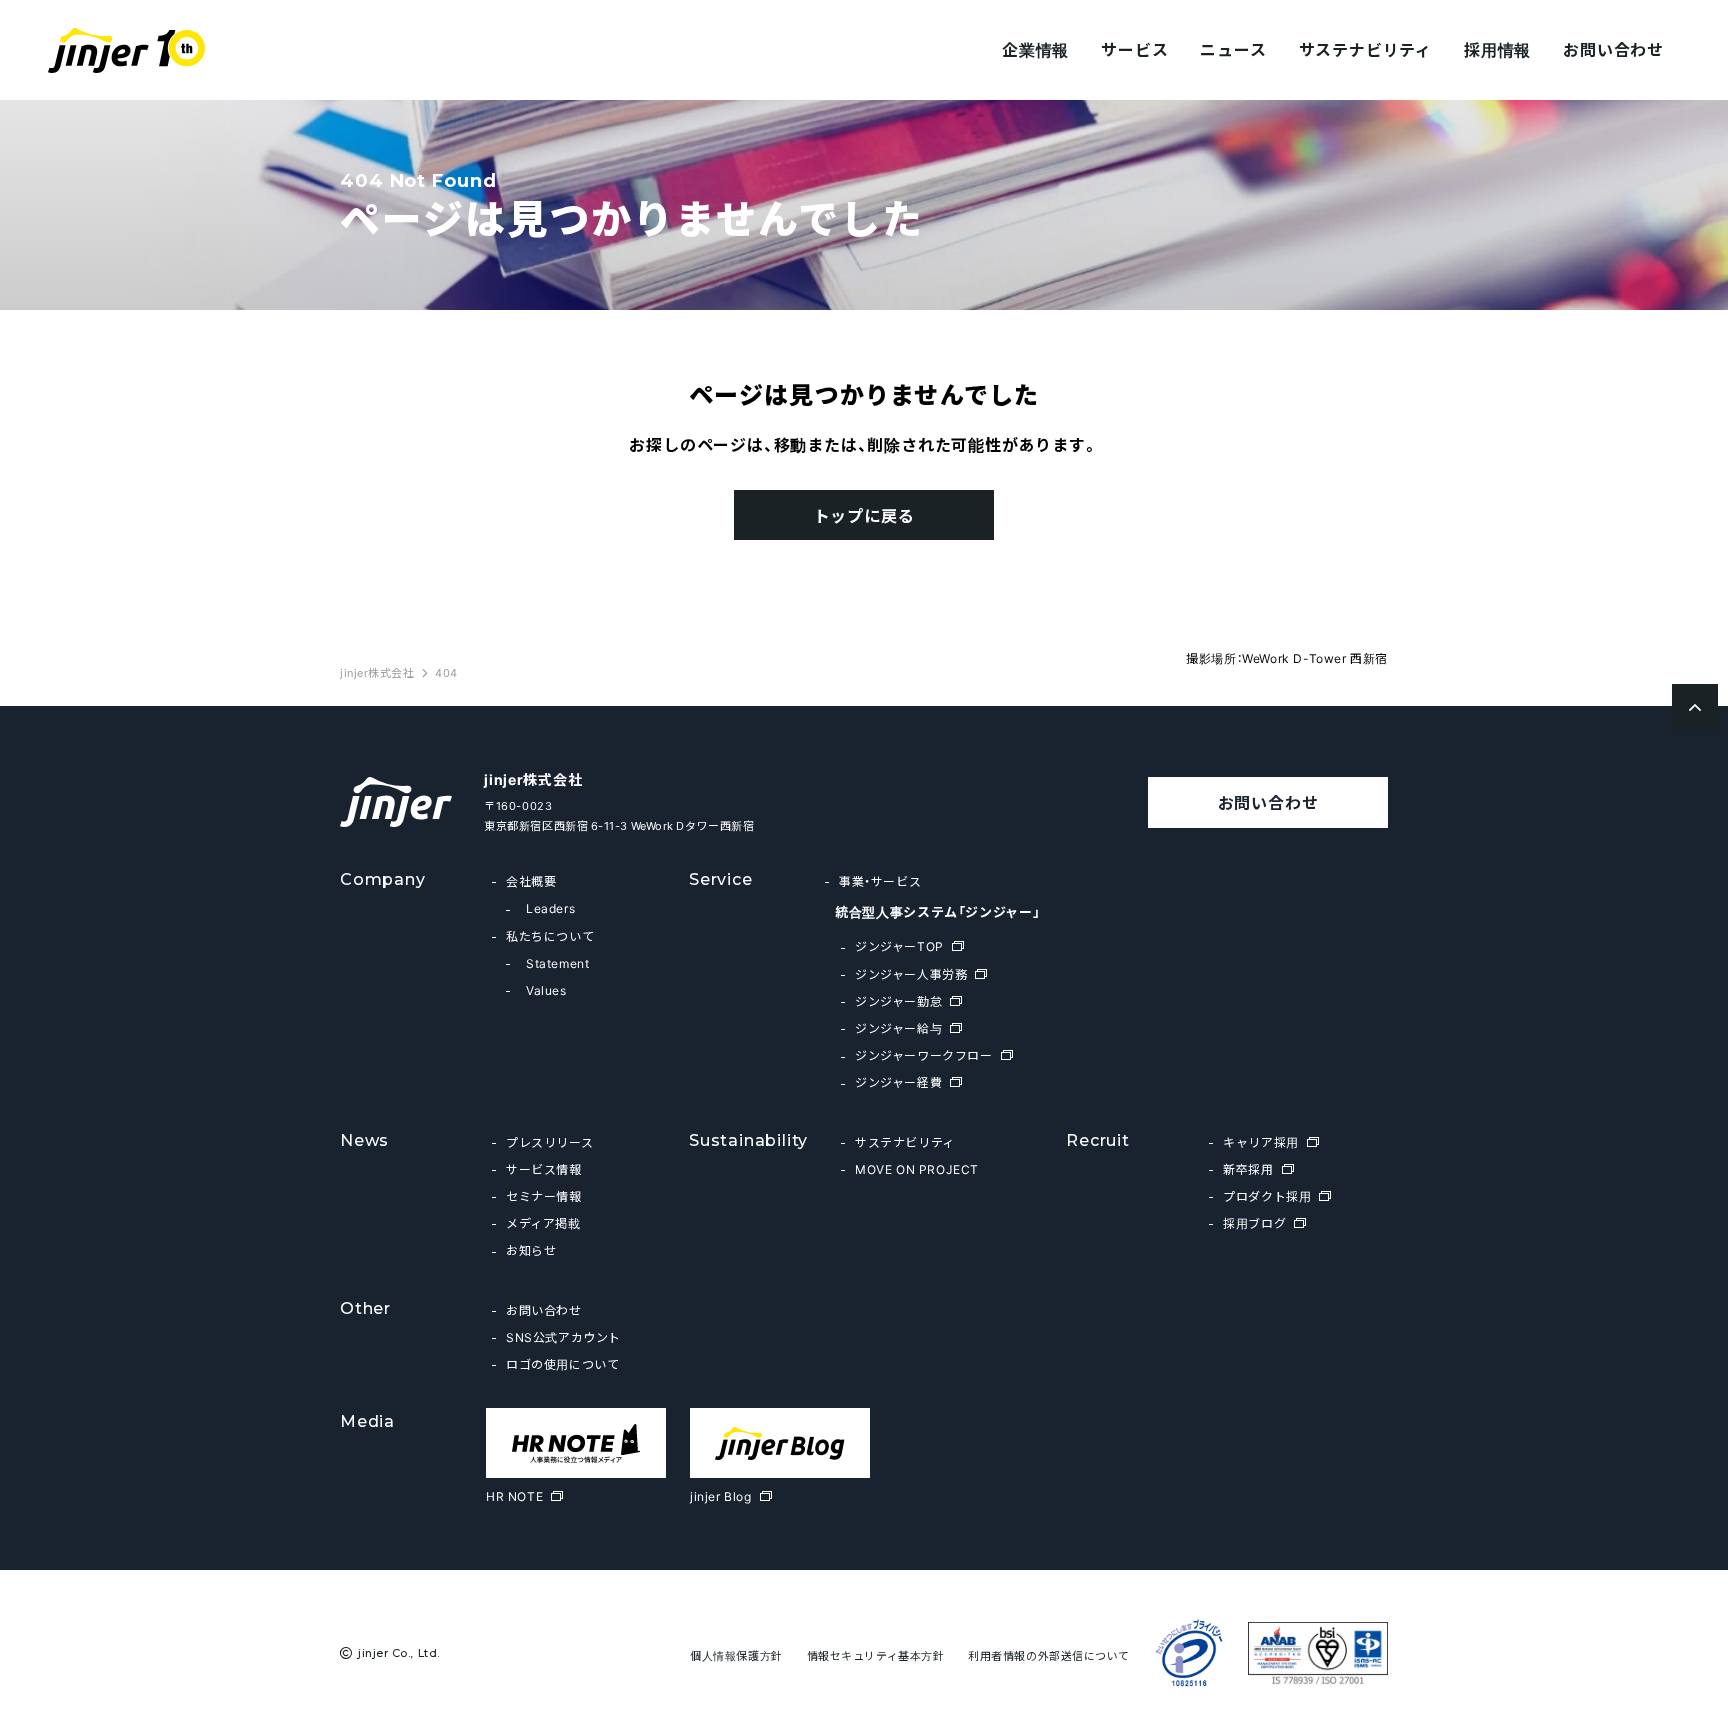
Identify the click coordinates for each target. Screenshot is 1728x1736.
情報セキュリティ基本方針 (876, 1655)
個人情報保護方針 (736, 1655)
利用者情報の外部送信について (1049, 1655)
